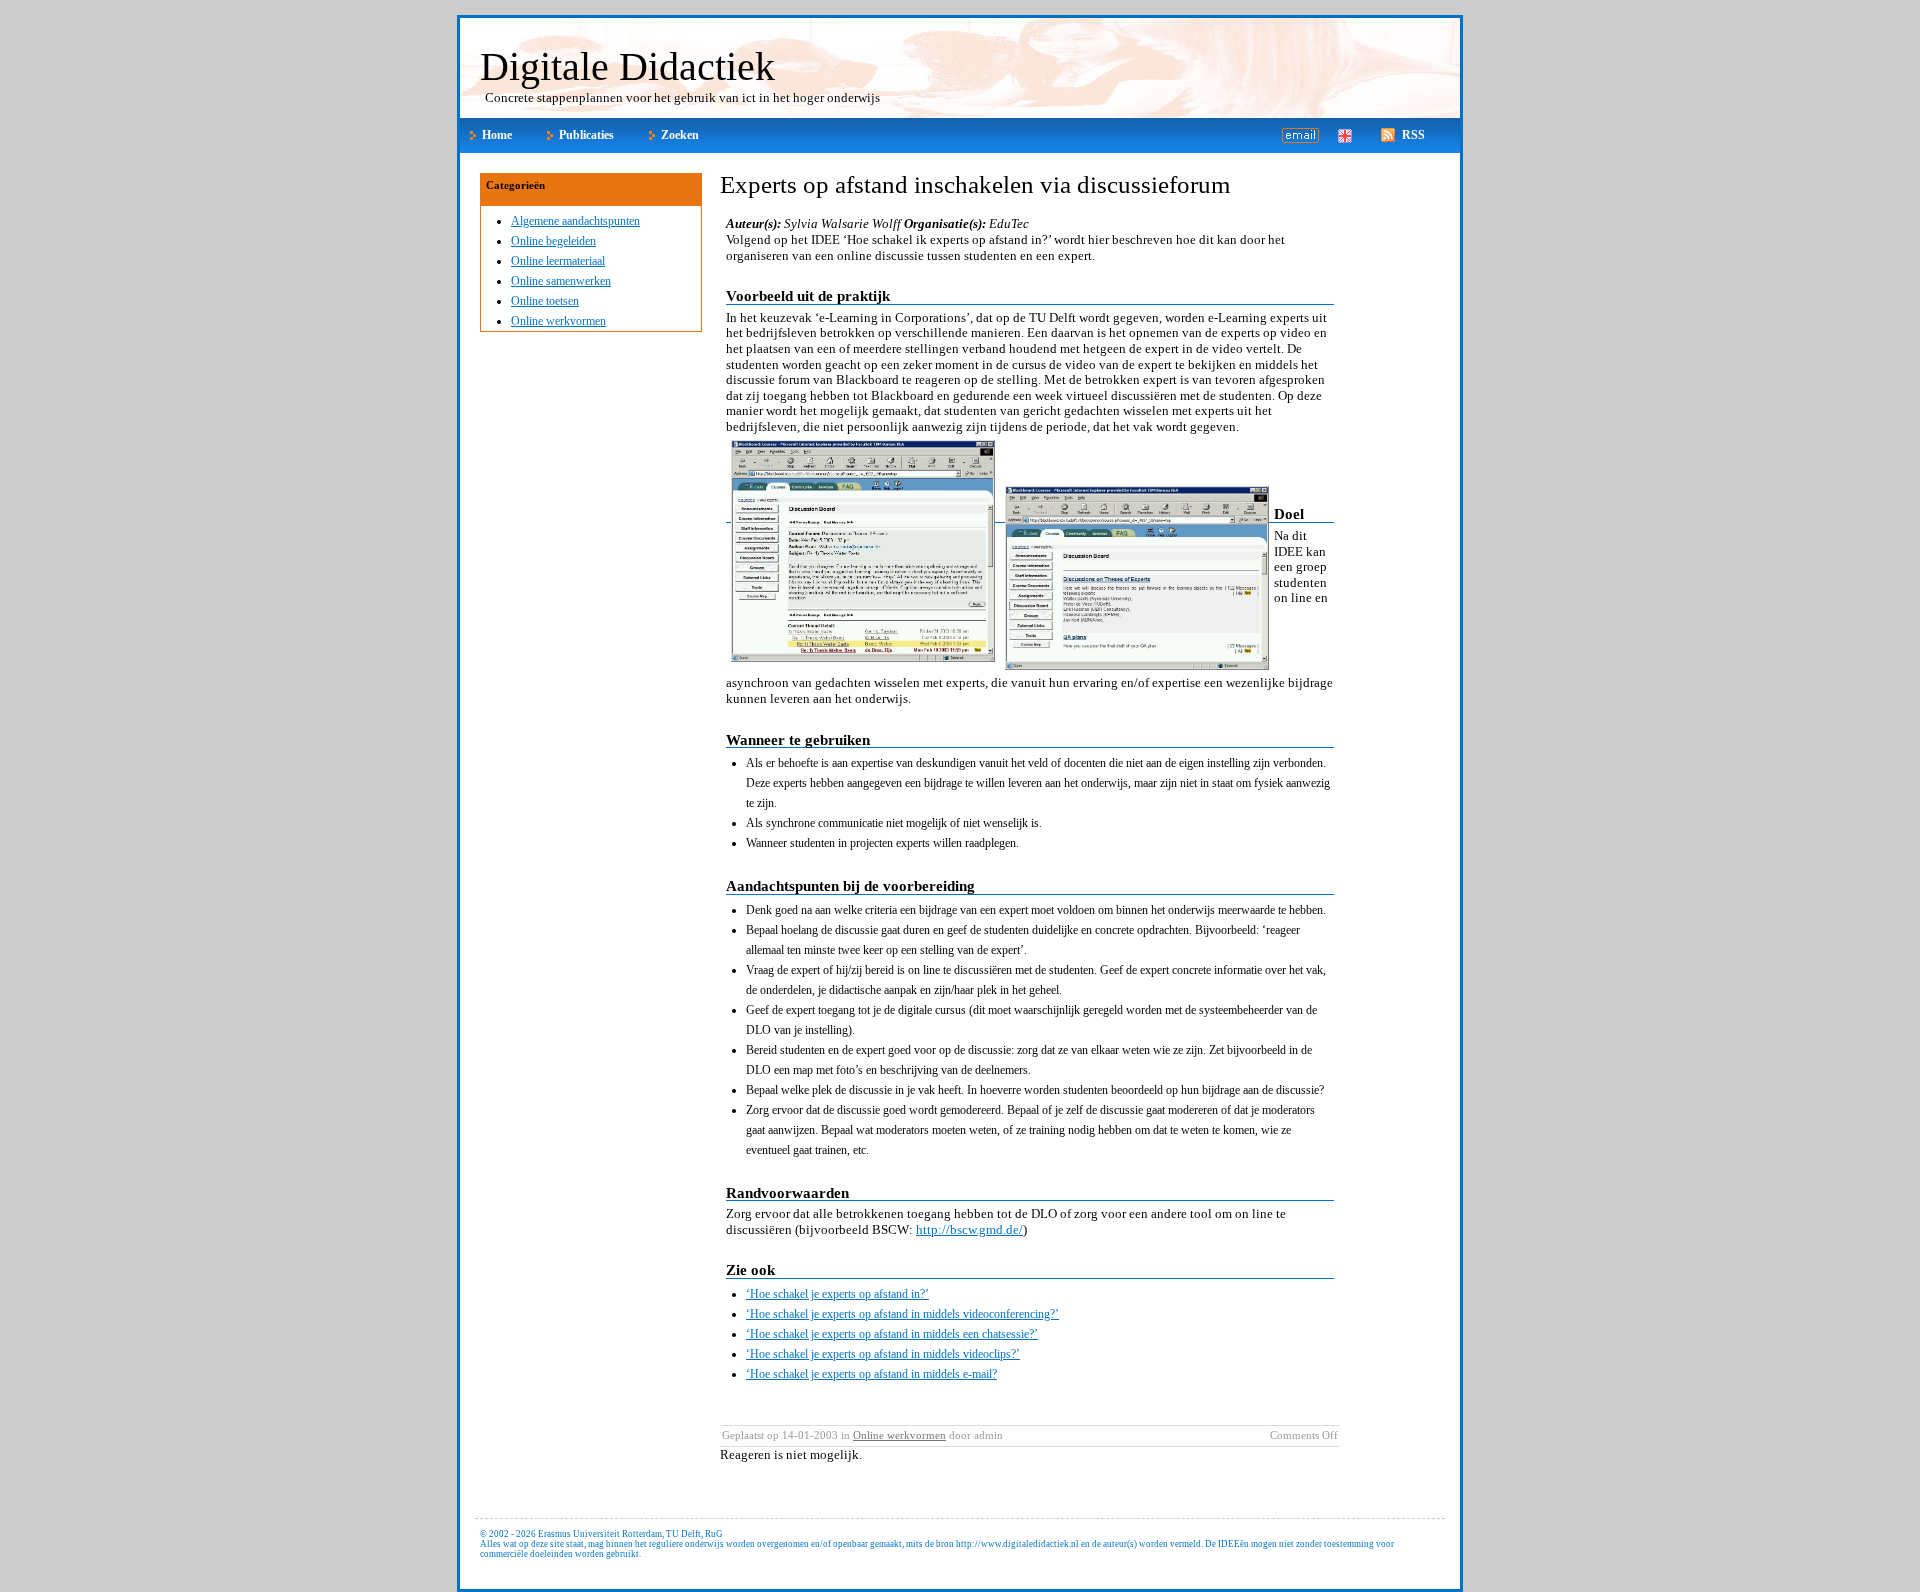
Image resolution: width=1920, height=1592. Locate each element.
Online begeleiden (553, 241)
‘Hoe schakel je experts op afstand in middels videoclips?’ (883, 1354)
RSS (1413, 135)
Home (497, 135)
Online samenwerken (561, 281)
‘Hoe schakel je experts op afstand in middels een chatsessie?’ (892, 1334)
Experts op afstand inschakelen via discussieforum (975, 184)
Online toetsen (545, 301)
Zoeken (680, 135)
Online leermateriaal (558, 261)
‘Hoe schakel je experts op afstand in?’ (837, 1294)
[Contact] (1286, 137)
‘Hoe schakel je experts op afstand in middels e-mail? (871, 1374)
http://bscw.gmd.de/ (969, 1229)
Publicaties (586, 135)
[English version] (1345, 138)
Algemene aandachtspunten (575, 221)
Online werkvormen (558, 321)
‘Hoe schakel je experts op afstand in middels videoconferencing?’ (902, 1314)
